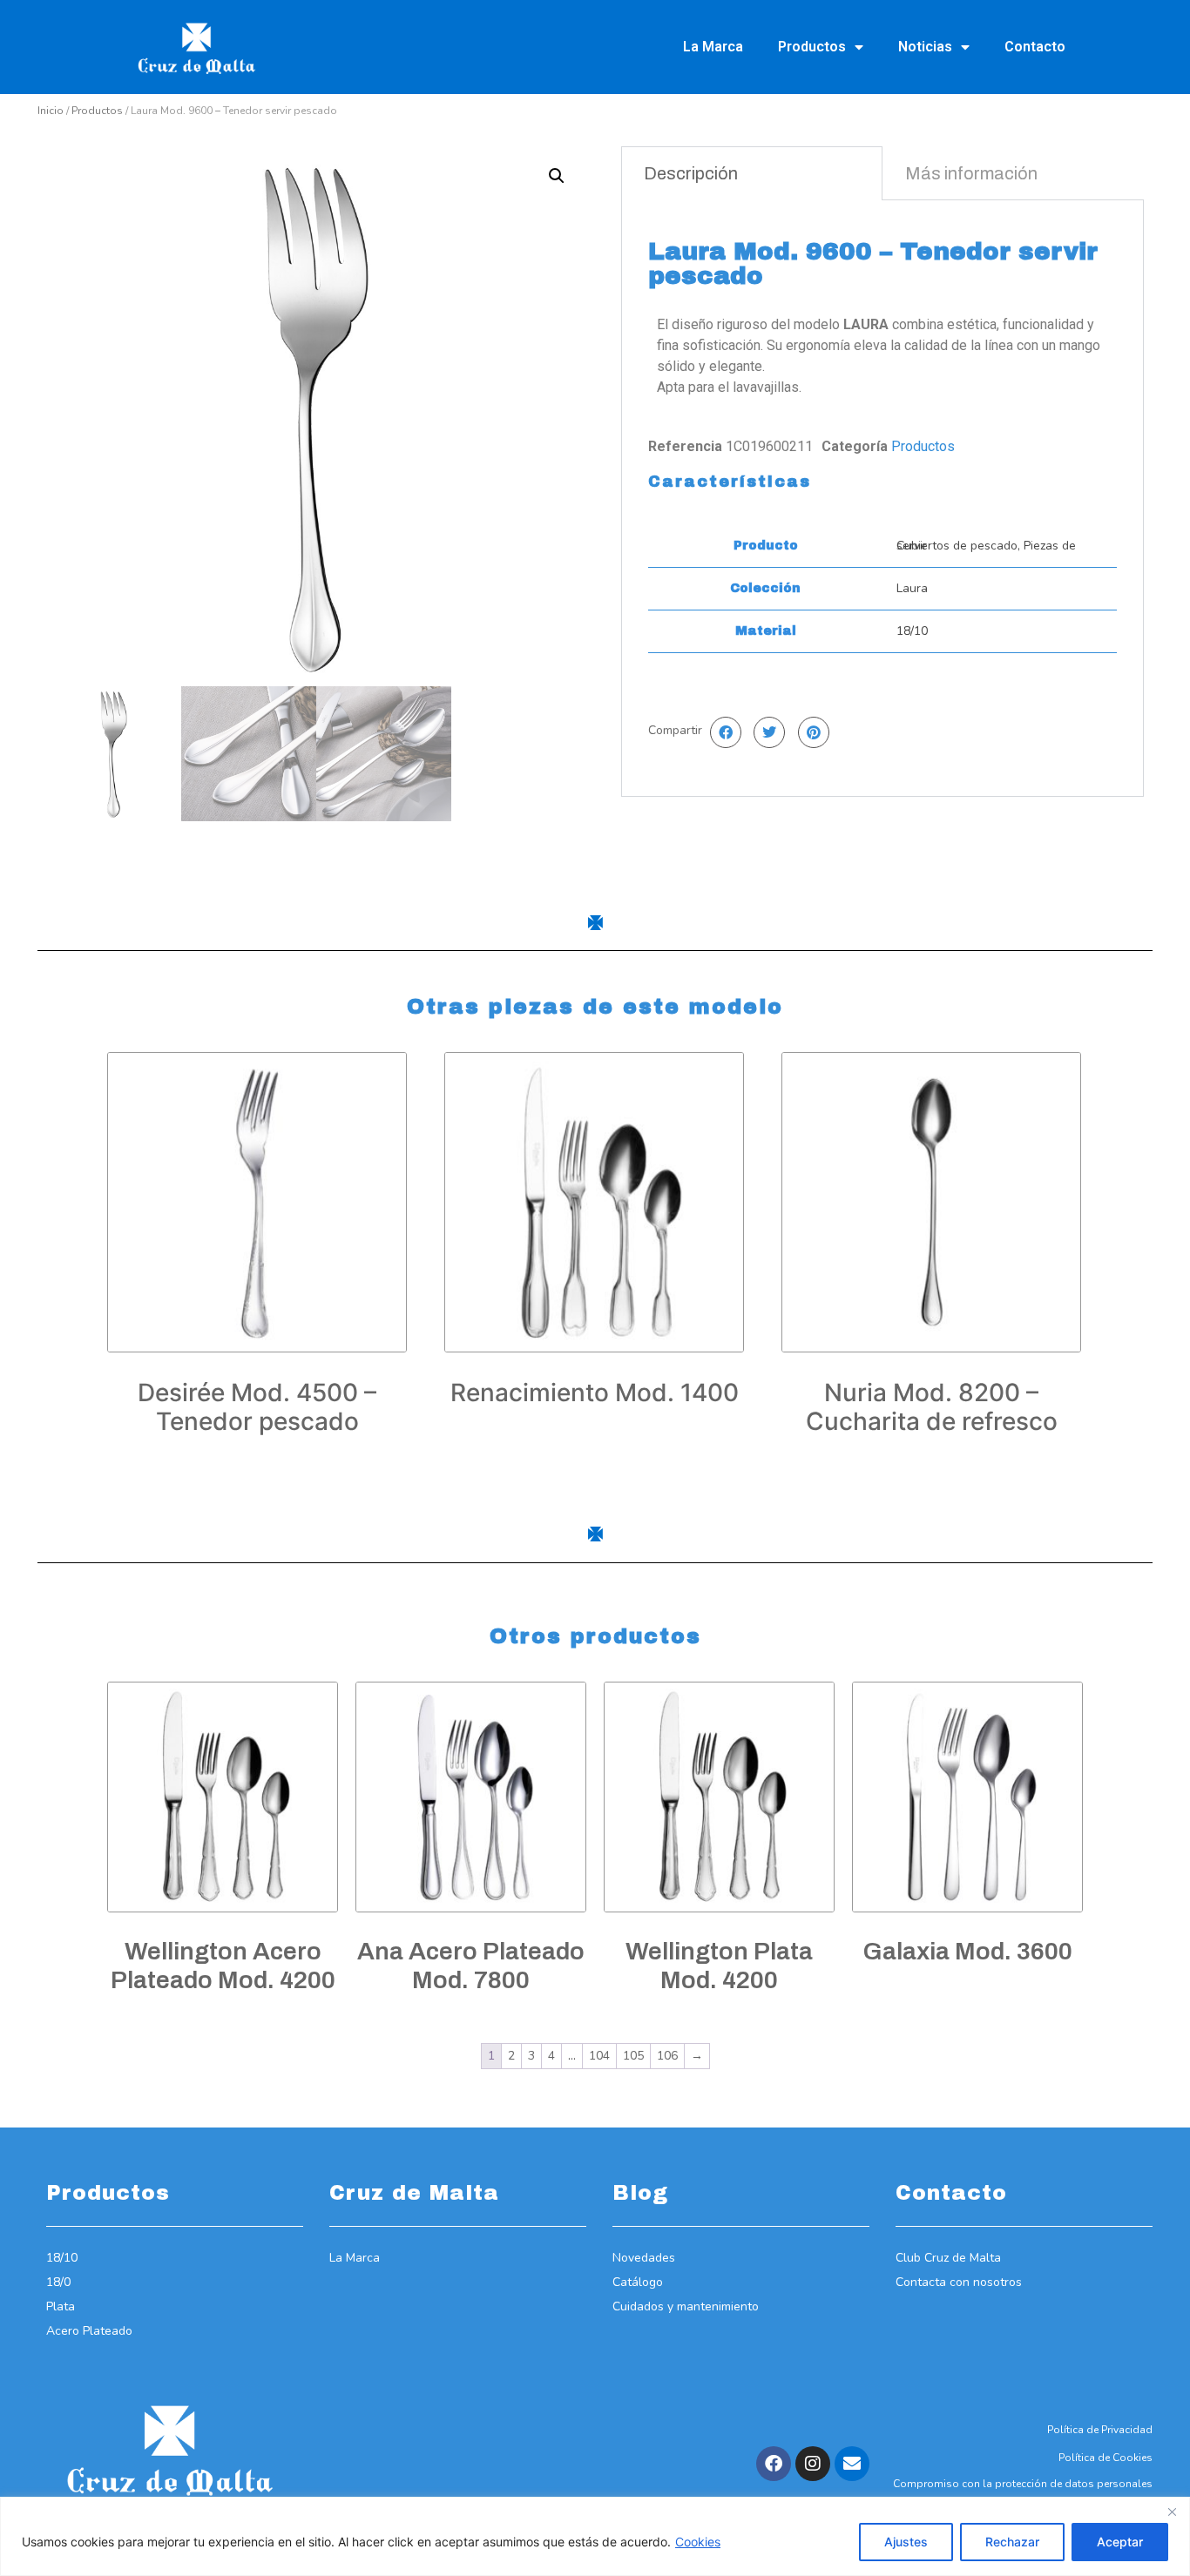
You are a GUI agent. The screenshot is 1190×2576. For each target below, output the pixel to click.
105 (633, 2056)
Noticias (925, 47)
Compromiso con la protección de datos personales (1023, 2484)
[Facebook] (774, 2464)
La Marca (713, 47)
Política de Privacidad (1100, 2430)
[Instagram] (813, 2464)
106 (667, 2056)
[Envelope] (852, 2464)
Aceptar (1120, 2542)
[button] (557, 176)
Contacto (1035, 47)
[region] (595, 2536)
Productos (812, 47)
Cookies (698, 2542)
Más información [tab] (971, 173)
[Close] (1172, 2512)
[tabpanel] (882, 498)
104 (599, 2056)
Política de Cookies (1105, 2458)
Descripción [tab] (691, 173)
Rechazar (1012, 2542)
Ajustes (906, 2542)
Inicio (51, 111)
